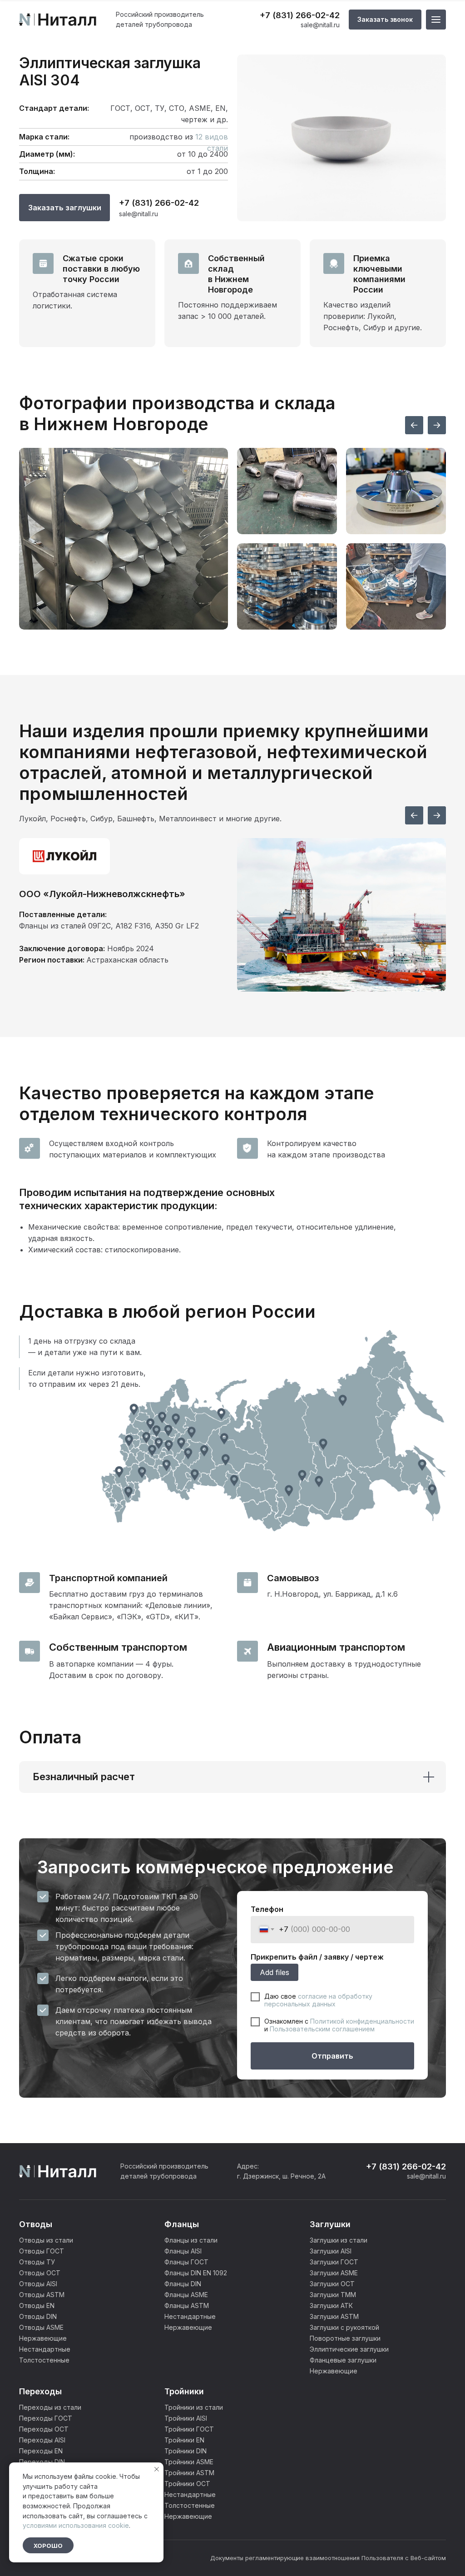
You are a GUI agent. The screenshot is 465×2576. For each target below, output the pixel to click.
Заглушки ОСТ (332, 2284)
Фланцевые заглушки (343, 2360)
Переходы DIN (42, 2462)
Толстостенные (44, 2360)
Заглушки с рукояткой (344, 2327)
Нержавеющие (43, 2338)
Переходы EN (41, 2451)
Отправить (332, 2056)
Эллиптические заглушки (349, 2349)
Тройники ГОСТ (189, 2429)
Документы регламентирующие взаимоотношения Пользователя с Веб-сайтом (328, 2558)
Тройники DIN (186, 2451)
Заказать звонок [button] (385, 19)
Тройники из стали (194, 2407)
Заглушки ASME (334, 2273)
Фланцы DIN (183, 2284)
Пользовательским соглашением (322, 2029)
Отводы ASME (41, 2327)
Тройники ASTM (189, 2473)
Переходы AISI (42, 2440)
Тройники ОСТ (187, 2484)
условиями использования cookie (76, 2525)
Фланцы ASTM (187, 2305)
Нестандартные (45, 2349)
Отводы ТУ (37, 2262)
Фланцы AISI (183, 2251)
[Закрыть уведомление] (157, 2469)
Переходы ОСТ (44, 2429)
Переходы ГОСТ (46, 2418)
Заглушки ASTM (334, 2316)
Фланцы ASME (186, 2295)
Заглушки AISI (331, 2251)
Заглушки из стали (339, 2240)
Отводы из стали (46, 2240)
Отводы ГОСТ (42, 2251)
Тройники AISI (186, 2418)
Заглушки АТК (331, 2305)
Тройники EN (184, 2440)
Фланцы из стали (191, 2240)
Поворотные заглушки (345, 2338)
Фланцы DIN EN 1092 (196, 2273)
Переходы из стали (50, 2407)
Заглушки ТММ (333, 2295)
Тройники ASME (189, 2462)
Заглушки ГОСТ (334, 2262)
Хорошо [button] (48, 2546)
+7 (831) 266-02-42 (300, 15)
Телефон (267, 1909)
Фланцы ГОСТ (186, 2262)
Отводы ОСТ (40, 2273)
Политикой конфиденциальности (362, 2021)
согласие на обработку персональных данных (318, 2000)
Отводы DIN (38, 2316)
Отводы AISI (38, 2284)
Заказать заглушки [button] (65, 208)
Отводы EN (37, 2305)
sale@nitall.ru (320, 25)
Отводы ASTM (42, 2295)
